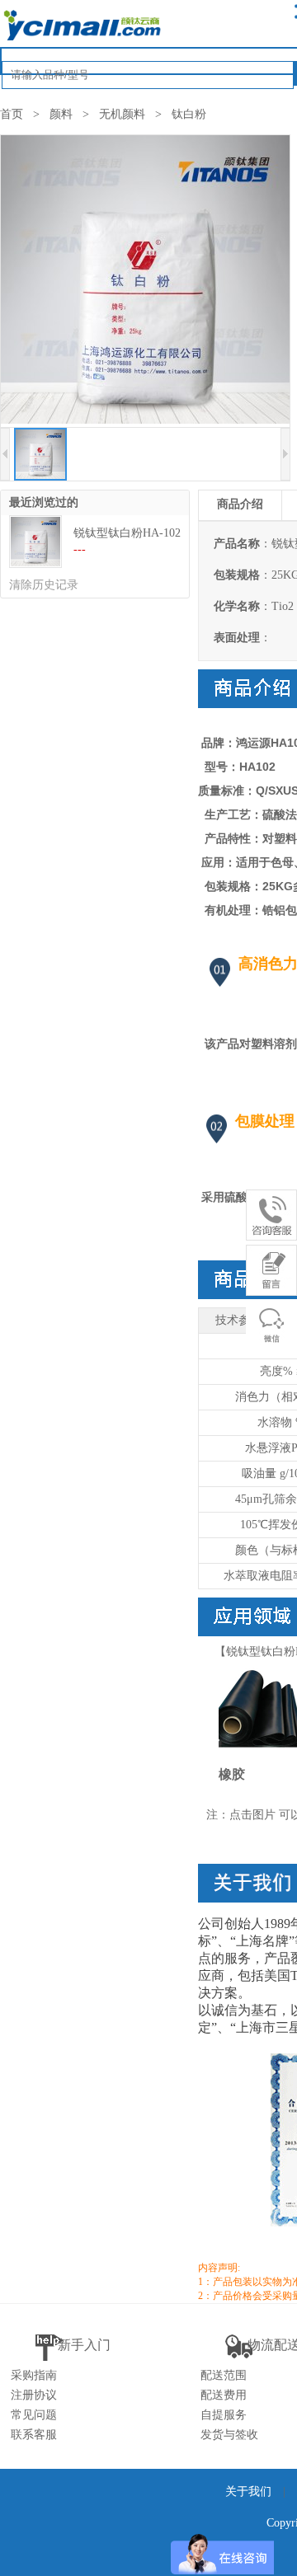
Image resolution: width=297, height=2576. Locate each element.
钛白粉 (189, 114)
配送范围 (224, 2375)
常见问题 (34, 2415)
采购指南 (34, 2375)
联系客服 (34, 2435)
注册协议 (34, 2395)
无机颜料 (122, 114)
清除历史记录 (44, 585)
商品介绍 (240, 504)
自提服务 (224, 2415)
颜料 (61, 114)
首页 (12, 114)
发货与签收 (229, 2435)
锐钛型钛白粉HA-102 (127, 533)
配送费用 (224, 2395)
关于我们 (248, 2492)
